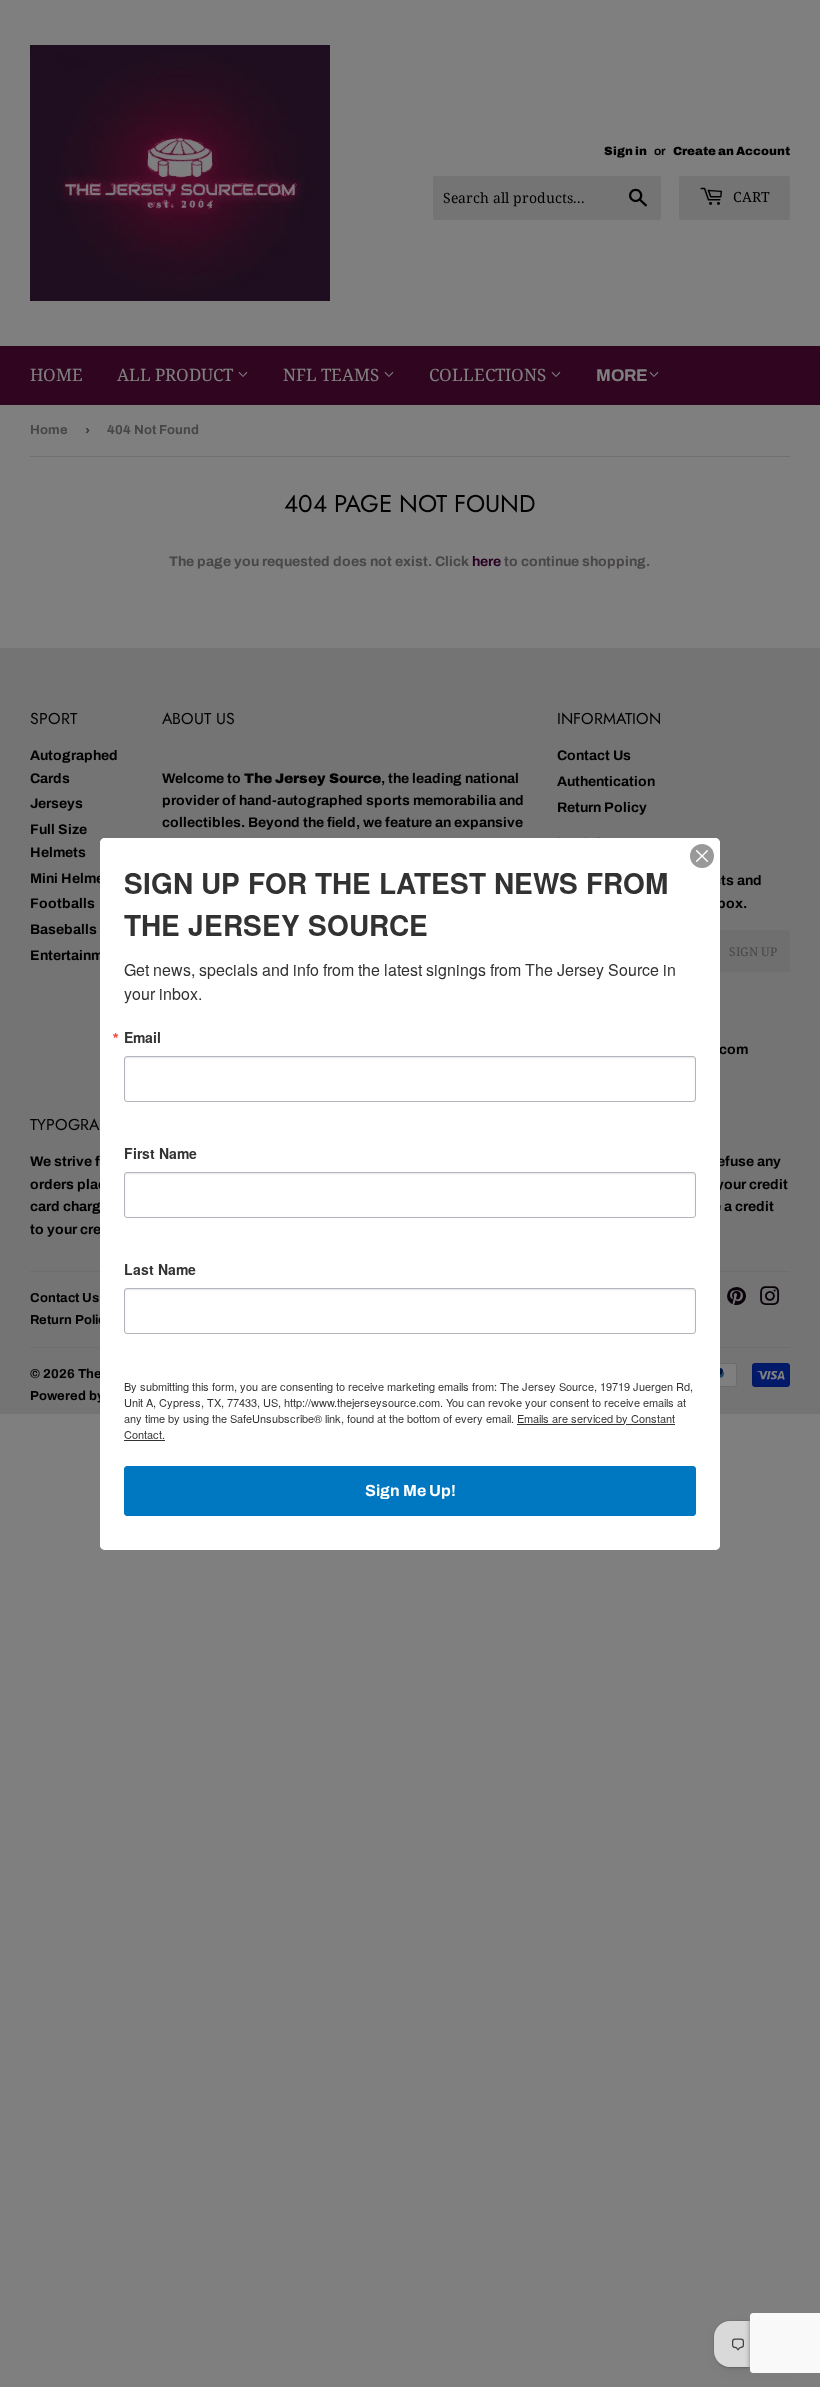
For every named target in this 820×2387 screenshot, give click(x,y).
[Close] (702, 856)
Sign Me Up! (410, 1490)
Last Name (160, 1269)
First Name (160, 1153)
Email (142, 1037)
